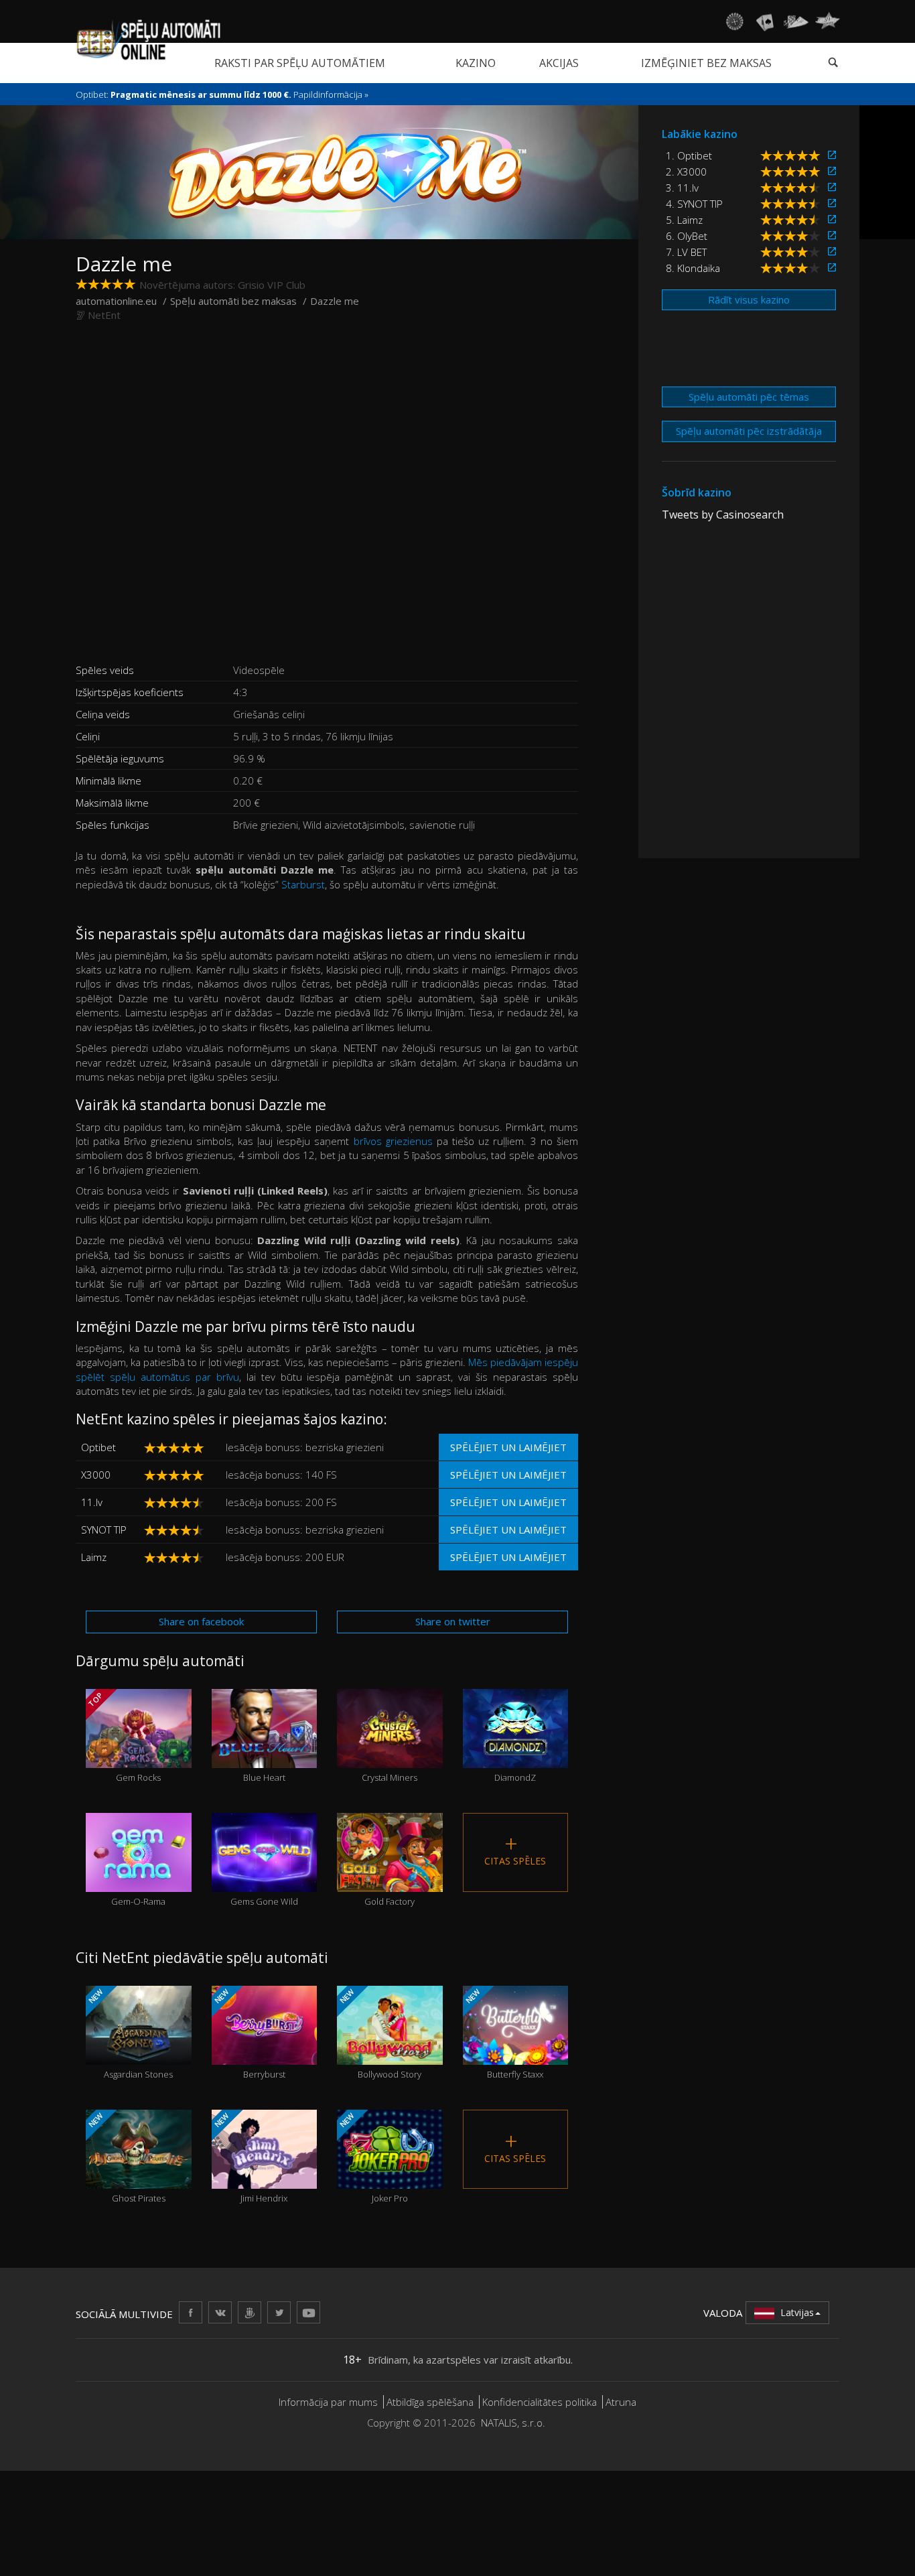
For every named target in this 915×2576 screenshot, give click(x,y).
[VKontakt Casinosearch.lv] (220, 2312)
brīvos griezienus (393, 1141)
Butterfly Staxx (503, 2034)
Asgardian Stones (130, 2034)
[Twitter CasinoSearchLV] (279, 2312)
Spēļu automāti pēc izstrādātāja (749, 431)
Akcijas (559, 63)
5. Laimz (684, 220)
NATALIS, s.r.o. (513, 2423)
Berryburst (248, 2034)
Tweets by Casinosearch (723, 515)
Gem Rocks (124, 1737)
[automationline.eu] (148, 40)
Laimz (94, 1557)
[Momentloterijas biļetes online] (827, 21)
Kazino (476, 63)
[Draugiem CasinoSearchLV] (250, 2312)
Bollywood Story (379, 2034)
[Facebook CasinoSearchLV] (191, 2312)
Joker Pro (373, 2158)
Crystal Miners (390, 1753)
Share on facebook (201, 1621)
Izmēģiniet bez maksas (706, 63)
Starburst (303, 884)
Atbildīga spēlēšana (430, 2402)
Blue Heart (264, 1753)
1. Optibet (689, 155)
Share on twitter (453, 1621)
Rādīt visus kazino (749, 299)
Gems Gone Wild (264, 1877)
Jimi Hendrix (250, 2158)
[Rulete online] (734, 21)
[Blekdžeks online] (765, 21)
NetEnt (104, 315)
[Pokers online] (796, 21)
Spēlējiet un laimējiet (508, 1447)
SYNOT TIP (104, 1530)
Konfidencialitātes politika (540, 2402)
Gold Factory (390, 1877)
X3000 (96, 1475)
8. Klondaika (693, 268)
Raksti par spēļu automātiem (300, 63)
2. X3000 (686, 172)
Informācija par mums (328, 2402)
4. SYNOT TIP (694, 204)
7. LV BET (686, 252)
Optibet (98, 1447)
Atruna (621, 2402)
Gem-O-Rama (138, 1877)
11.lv (92, 1502)
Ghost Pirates (126, 2158)
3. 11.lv (682, 188)
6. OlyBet (687, 236)
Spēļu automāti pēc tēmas (749, 397)
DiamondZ (515, 1753)
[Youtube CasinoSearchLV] (308, 2312)
